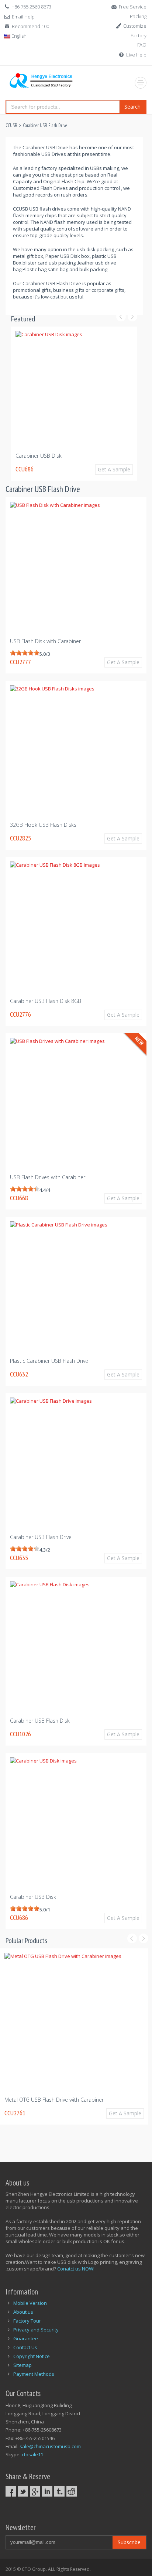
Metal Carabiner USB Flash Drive (49, 2100)
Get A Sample (127, 469)
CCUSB (11, 125)
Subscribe (129, 2542)
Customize (135, 26)
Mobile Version (30, 2303)
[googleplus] (35, 2491)
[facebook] (11, 2491)
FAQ (142, 45)
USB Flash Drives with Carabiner (48, 1177)
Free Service (133, 7)
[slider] (25, 653)
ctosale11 (32, 2454)
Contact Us (25, 2347)
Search (132, 107)
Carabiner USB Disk (33, 1897)
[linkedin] (47, 2491)
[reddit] (72, 2491)
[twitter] (23, 2491)
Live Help (136, 55)
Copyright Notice (32, 2356)
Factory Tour (27, 2321)
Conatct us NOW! (76, 2269)
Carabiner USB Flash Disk (40, 1721)
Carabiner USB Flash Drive (45, 125)
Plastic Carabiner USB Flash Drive (49, 1361)
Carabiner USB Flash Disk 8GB (46, 1001)
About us (23, 2312)
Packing (138, 16)
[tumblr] (59, 2491)
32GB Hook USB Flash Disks (62, 456)
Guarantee (26, 2338)
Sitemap (23, 2365)
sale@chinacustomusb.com (50, 2446)
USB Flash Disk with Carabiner (45, 641)
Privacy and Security (36, 2330)
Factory (139, 35)
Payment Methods (34, 2374)
